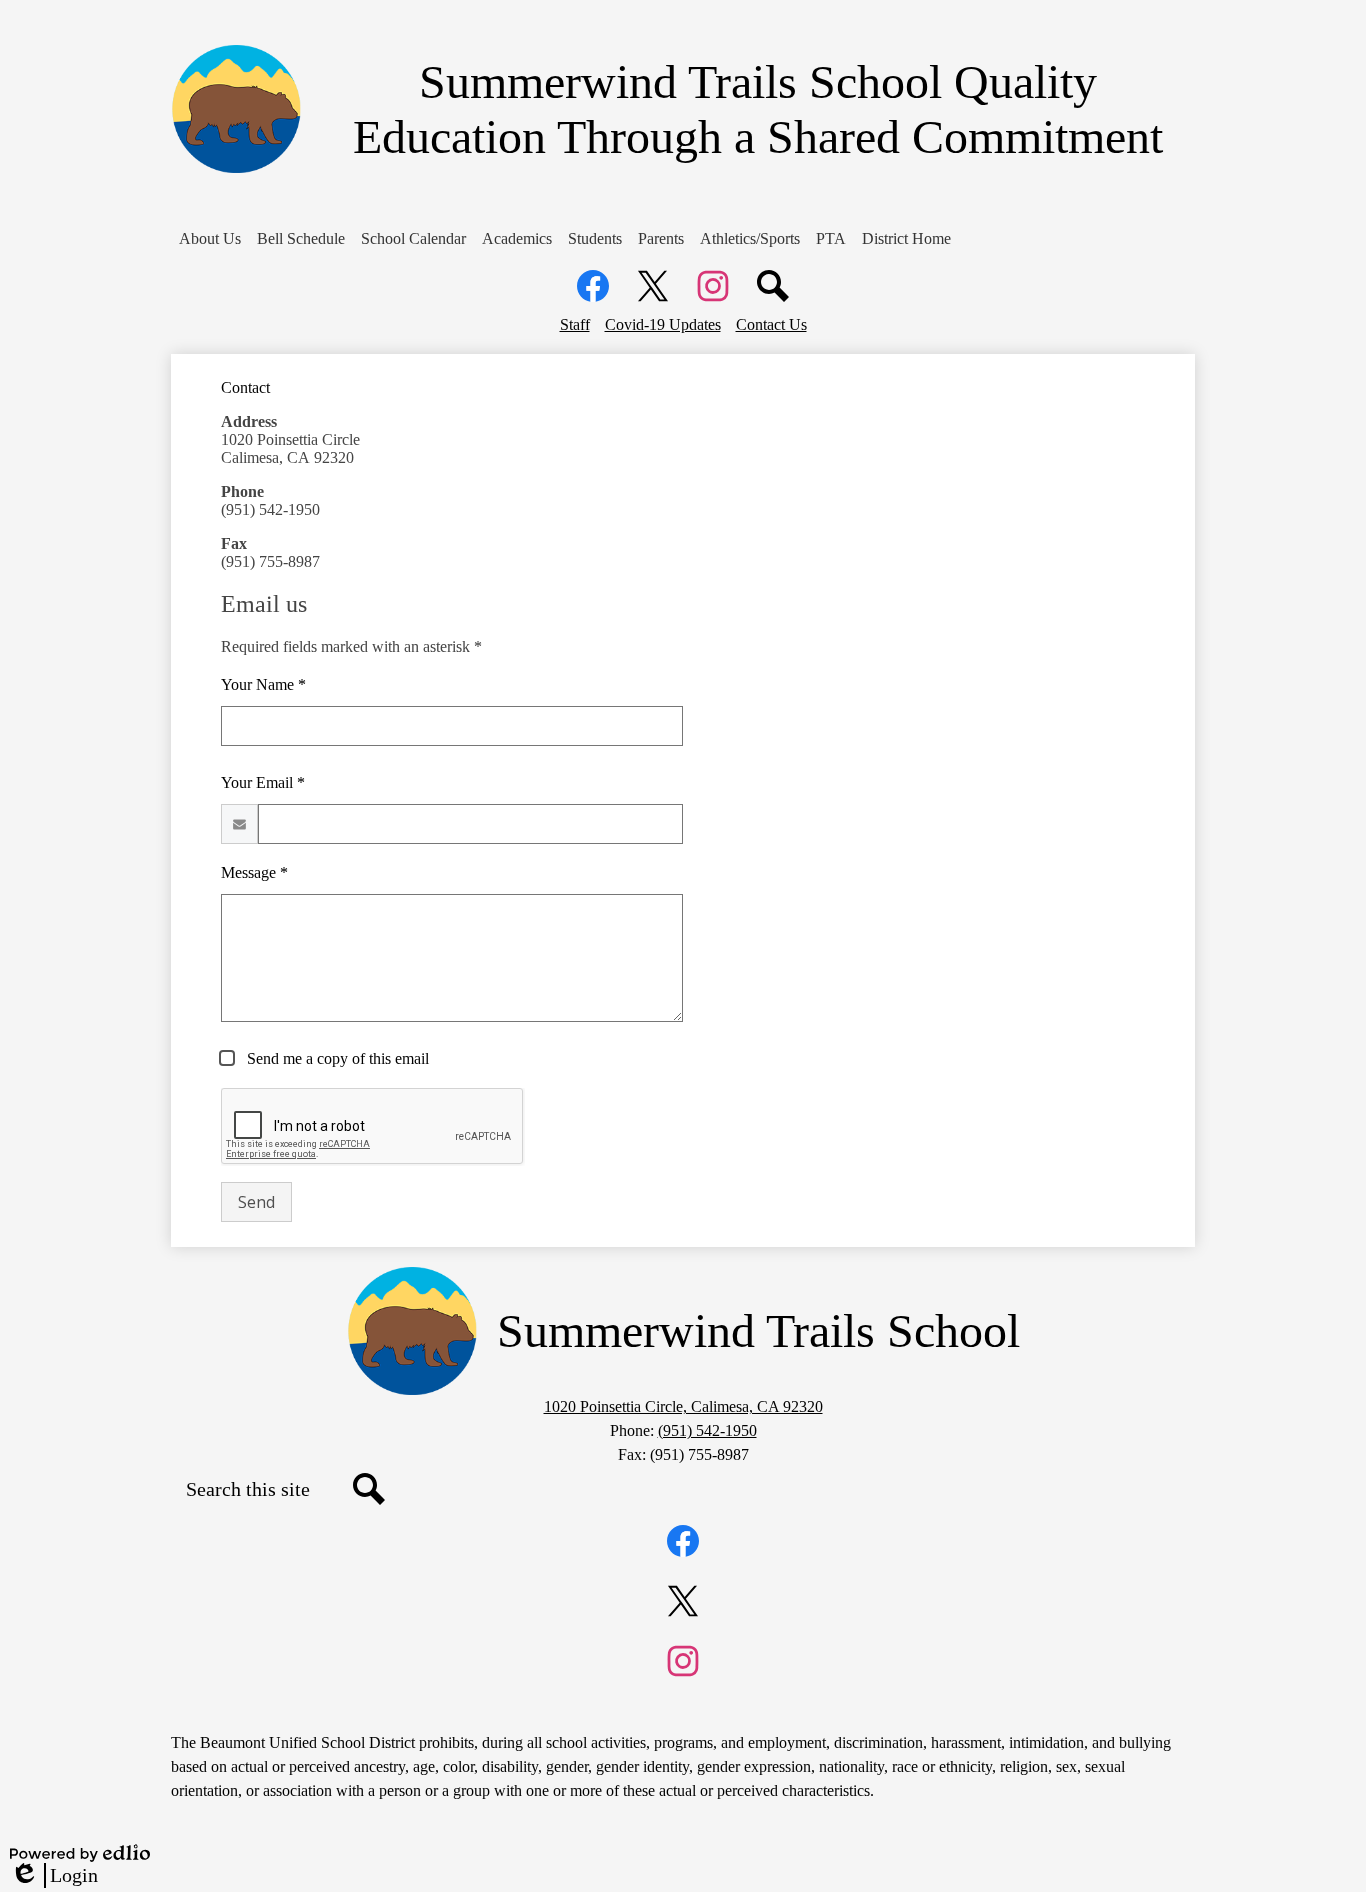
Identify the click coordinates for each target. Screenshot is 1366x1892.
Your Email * (263, 782)
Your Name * (263, 684)
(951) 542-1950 (707, 1430)
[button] (210, 239)
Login (54, 1876)
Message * (254, 872)
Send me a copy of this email (336, 1058)
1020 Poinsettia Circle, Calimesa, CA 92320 (683, 1406)
